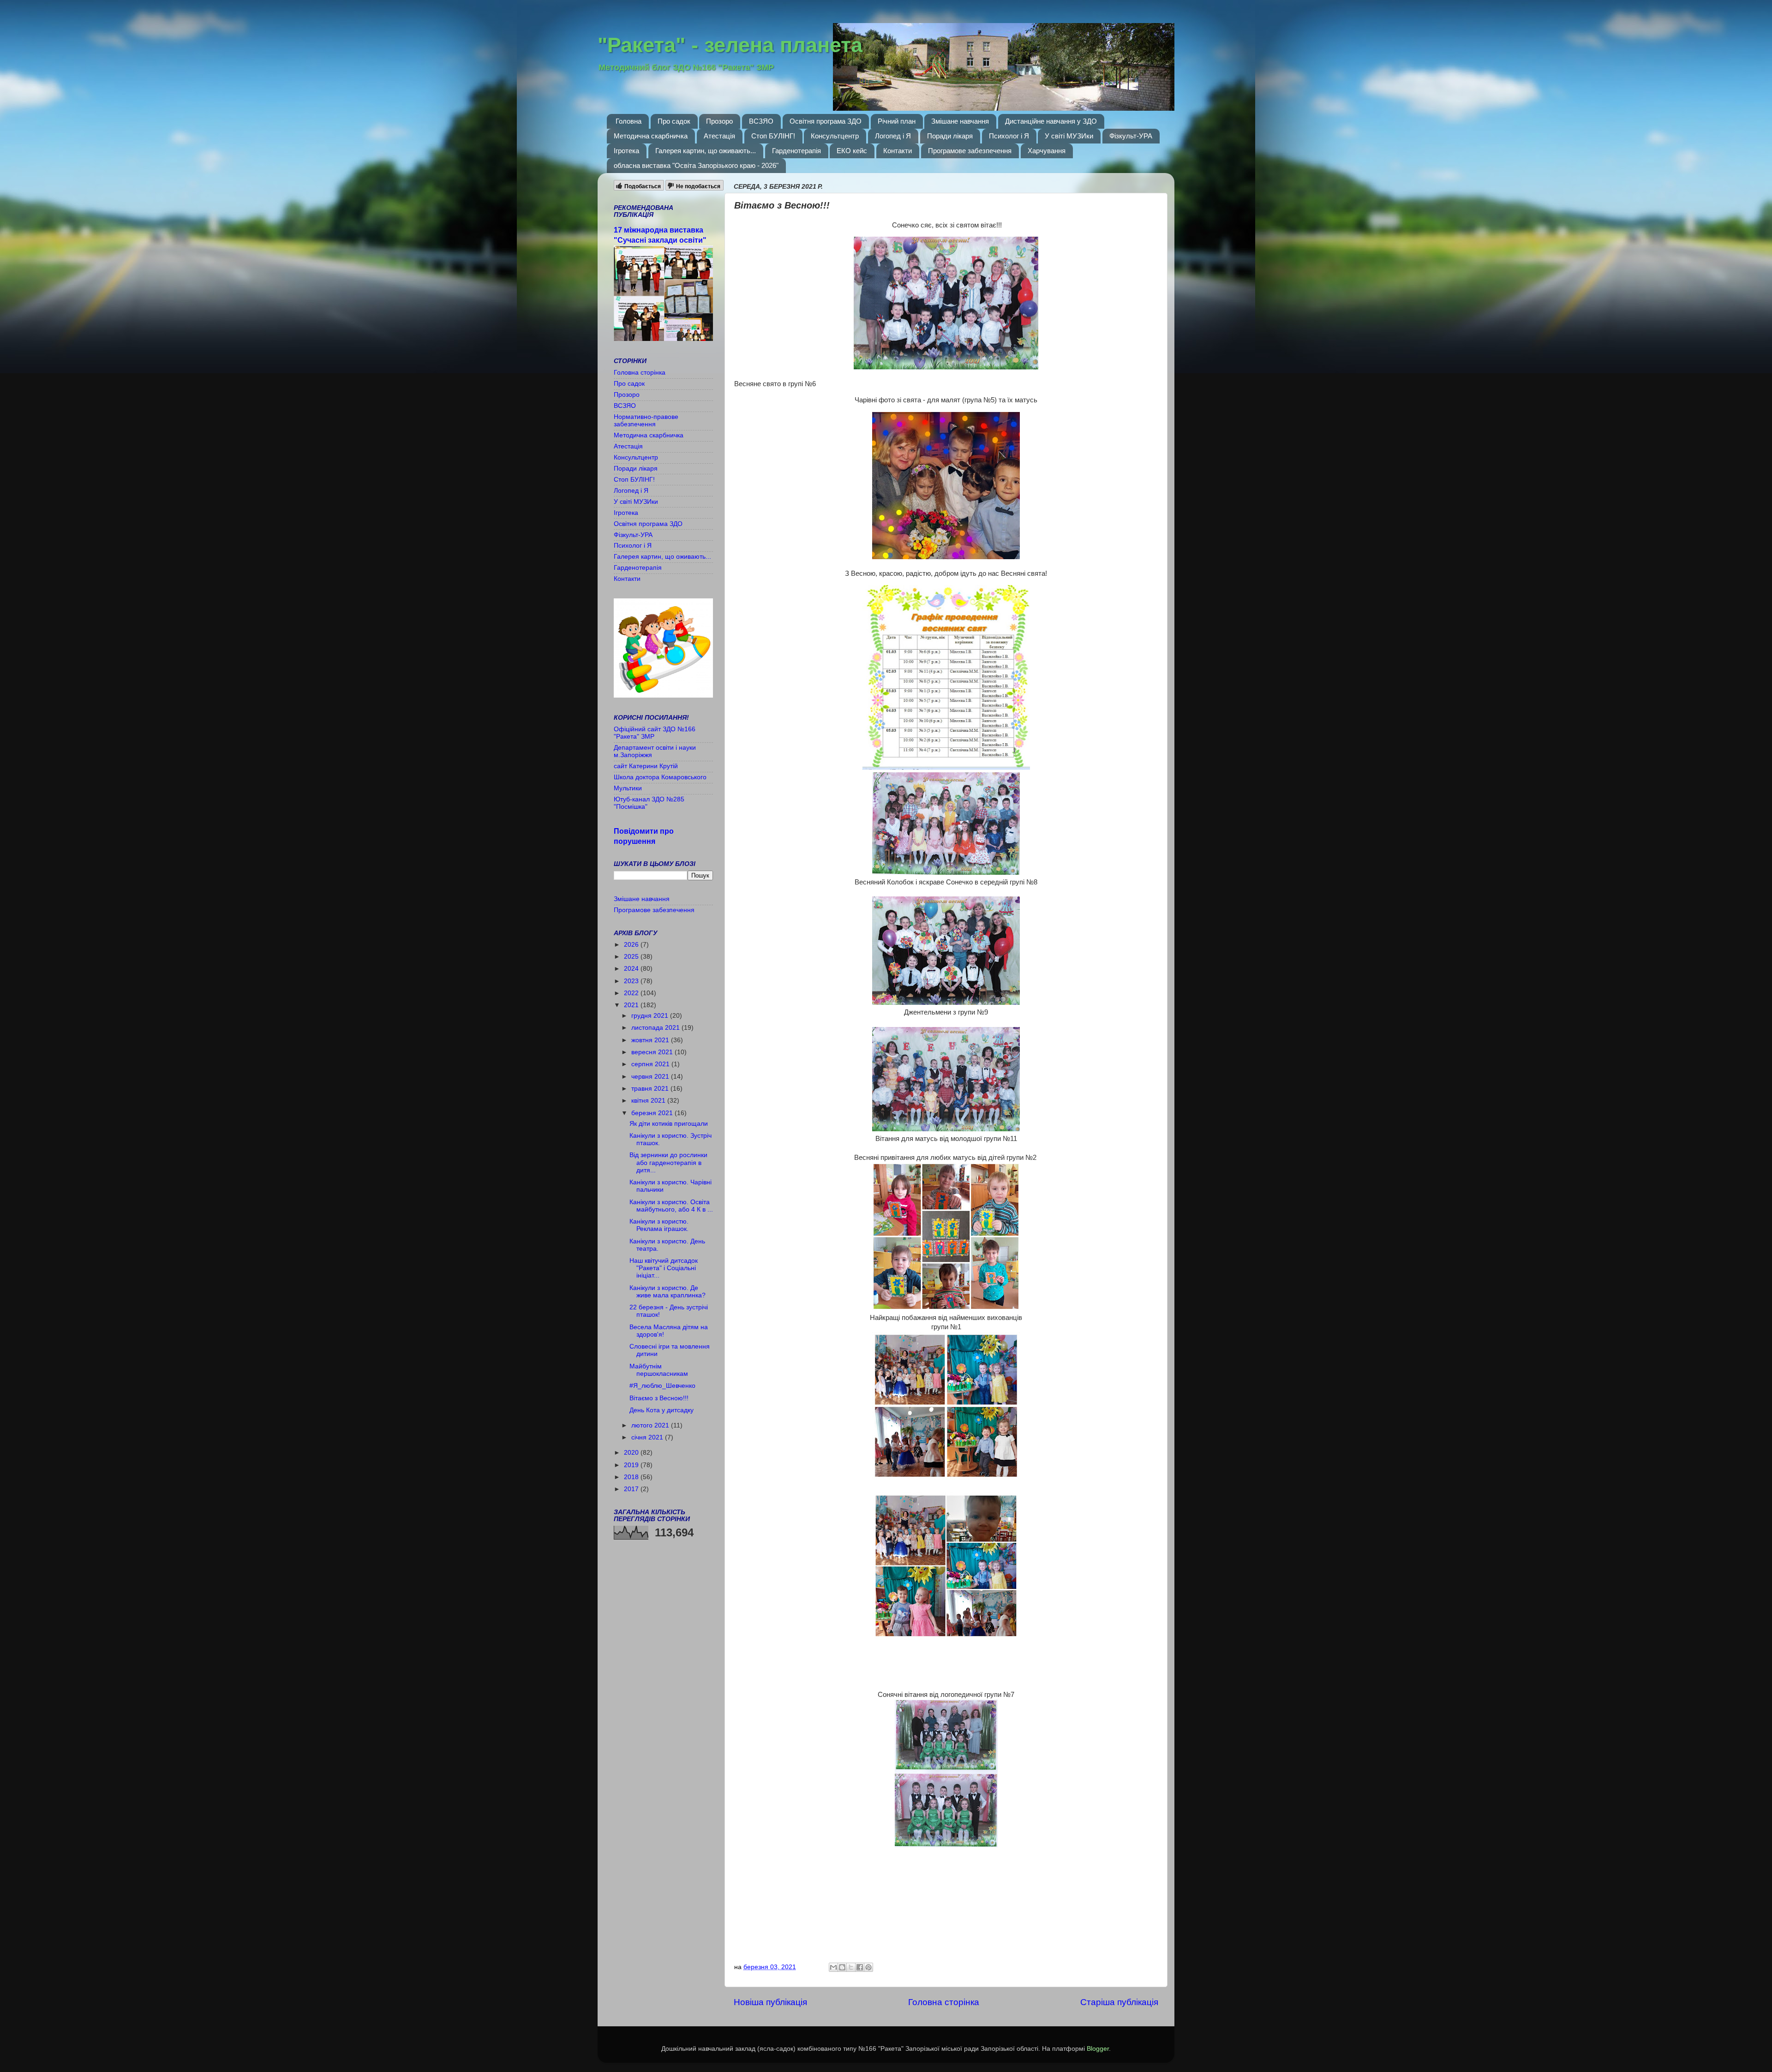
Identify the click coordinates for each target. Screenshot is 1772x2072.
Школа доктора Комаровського (660, 777)
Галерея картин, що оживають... (706, 151)
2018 (632, 1477)
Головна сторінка (944, 2002)
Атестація (719, 136)
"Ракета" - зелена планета (730, 45)
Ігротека (626, 151)
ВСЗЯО (761, 121)
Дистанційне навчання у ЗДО (1051, 121)
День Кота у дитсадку (662, 1410)
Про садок (674, 121)
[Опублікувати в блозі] (842, 1967)
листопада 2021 (656, 1028)
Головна (629, 121)
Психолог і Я (1009, 136)
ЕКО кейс (852, 151)
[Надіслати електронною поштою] (833, 1967)
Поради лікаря (950, 136)
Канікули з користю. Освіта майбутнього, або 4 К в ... (671, 1206)
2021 (632, 1005)
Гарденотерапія (796, 151)
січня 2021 (648, 1437)
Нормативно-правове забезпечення (646, 421)
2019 (632, 1465)
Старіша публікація (1119, 2002)
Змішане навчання (960, 121)
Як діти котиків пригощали (669, 1124)
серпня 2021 (651, 1064)
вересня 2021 (653, 1052)
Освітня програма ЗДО (826, 121)
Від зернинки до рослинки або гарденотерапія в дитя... (668, 1162)
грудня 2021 (651, 1016)
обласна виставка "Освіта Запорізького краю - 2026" (696, 165)
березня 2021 (653, 1113)
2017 (632, 1489)
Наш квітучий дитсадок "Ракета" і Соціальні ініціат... (664, 1268)
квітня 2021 (649, 1101)
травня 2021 (651, 1089)
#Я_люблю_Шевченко (662, 1386)
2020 (632, 1453)
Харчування (1047, 151)
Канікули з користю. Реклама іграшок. (659, 1225)
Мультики (628, 788)
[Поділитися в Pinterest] (868, 1967)
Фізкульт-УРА (1131, 136)
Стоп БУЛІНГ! (773, 136)
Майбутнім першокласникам (659, 1370)
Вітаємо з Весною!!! (659, 1398)
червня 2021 (651, 1077)
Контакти (898, 151)
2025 (632, 957)
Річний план (897, 121)
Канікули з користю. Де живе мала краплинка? (667, 1292)
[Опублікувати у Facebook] (860, 1967)
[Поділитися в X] (851, 1967)
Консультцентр (835, 136)
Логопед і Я (893, 136)
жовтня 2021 (651, 1040)
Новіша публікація (770, 2002)
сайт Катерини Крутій (646, 766)
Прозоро (719, 121)
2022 (632, 993)
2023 (632, 981)
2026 (632, 945)
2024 (632, 969)
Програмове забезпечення (970, 151)
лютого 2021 (651, 1425)
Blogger (1098, 2049)
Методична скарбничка (651, 136)
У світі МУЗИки (1069, 136)
